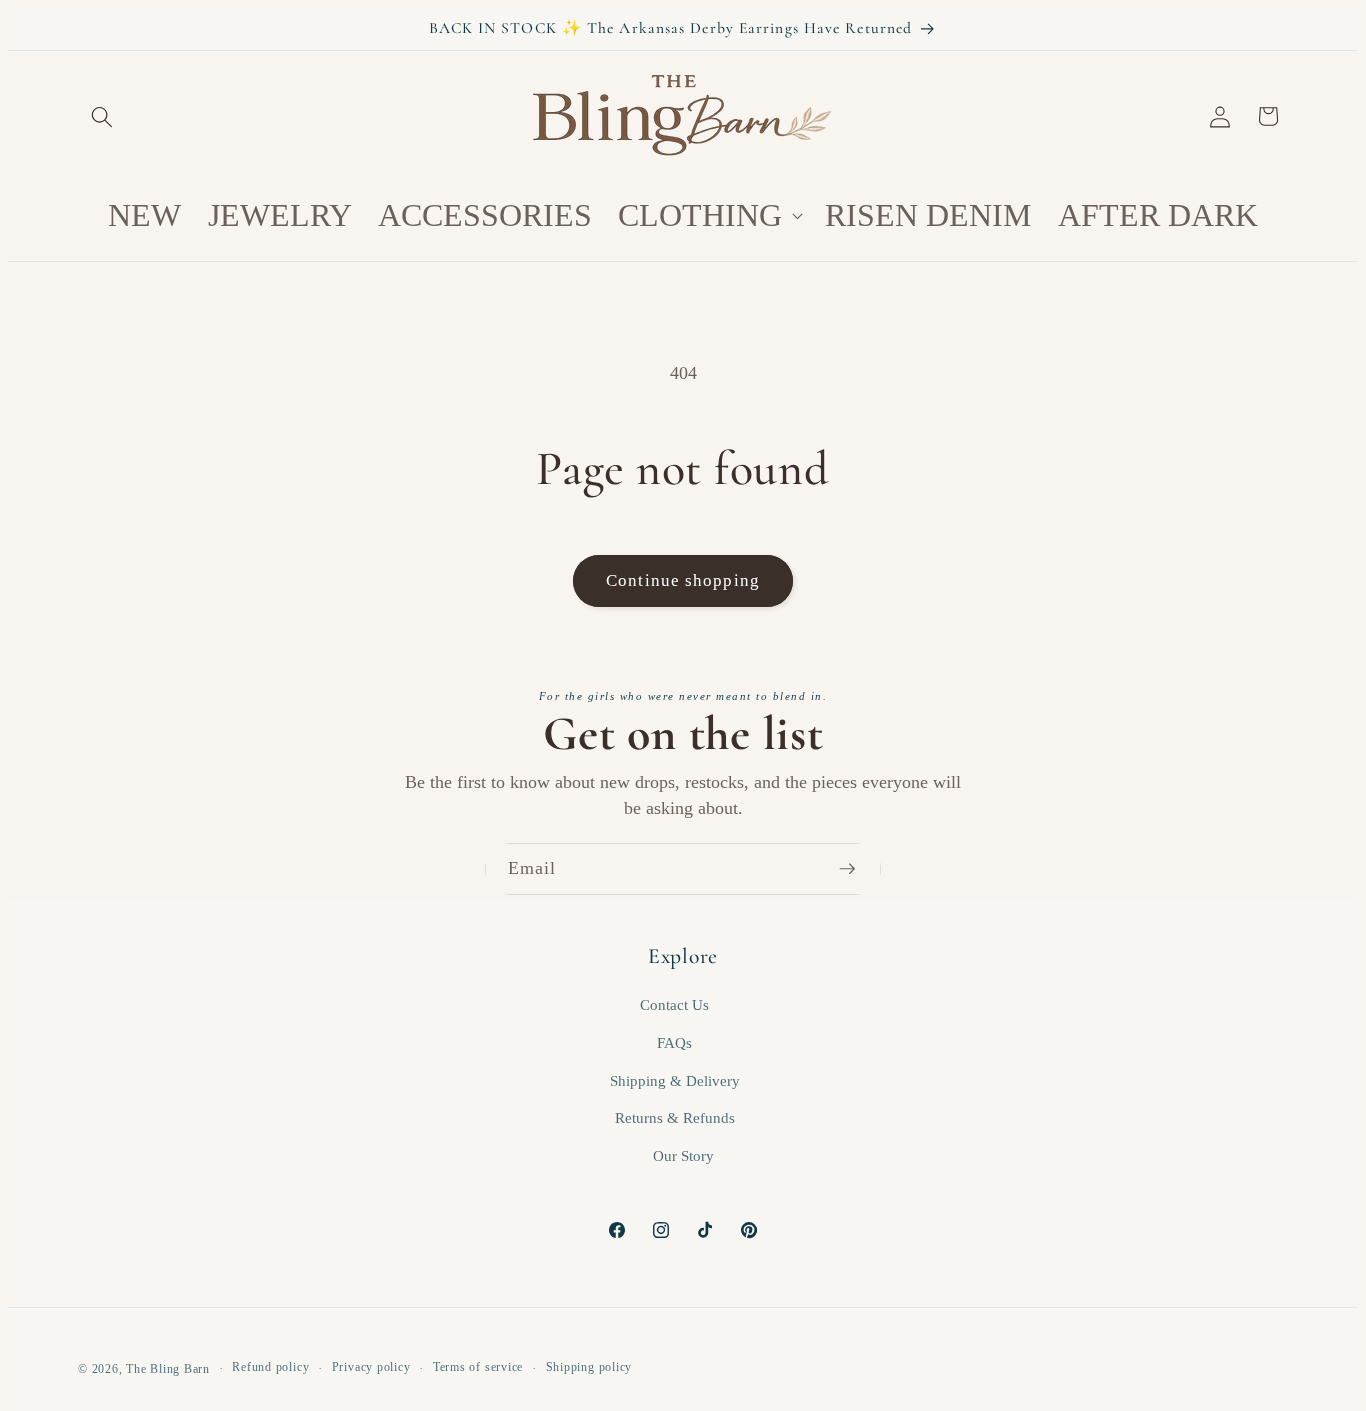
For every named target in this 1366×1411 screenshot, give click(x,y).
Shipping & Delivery (675, 1080)
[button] (102, 116)
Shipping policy (589, 1367)
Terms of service (478, 1367)
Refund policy (270, 1367)
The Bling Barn (168, 1369)
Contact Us (674, 1004)
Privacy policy (371, 1367)
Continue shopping (683, 580)
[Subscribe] (856, 869)
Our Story (683, 1155)
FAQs (674, 1042)
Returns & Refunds (675, 1117)
